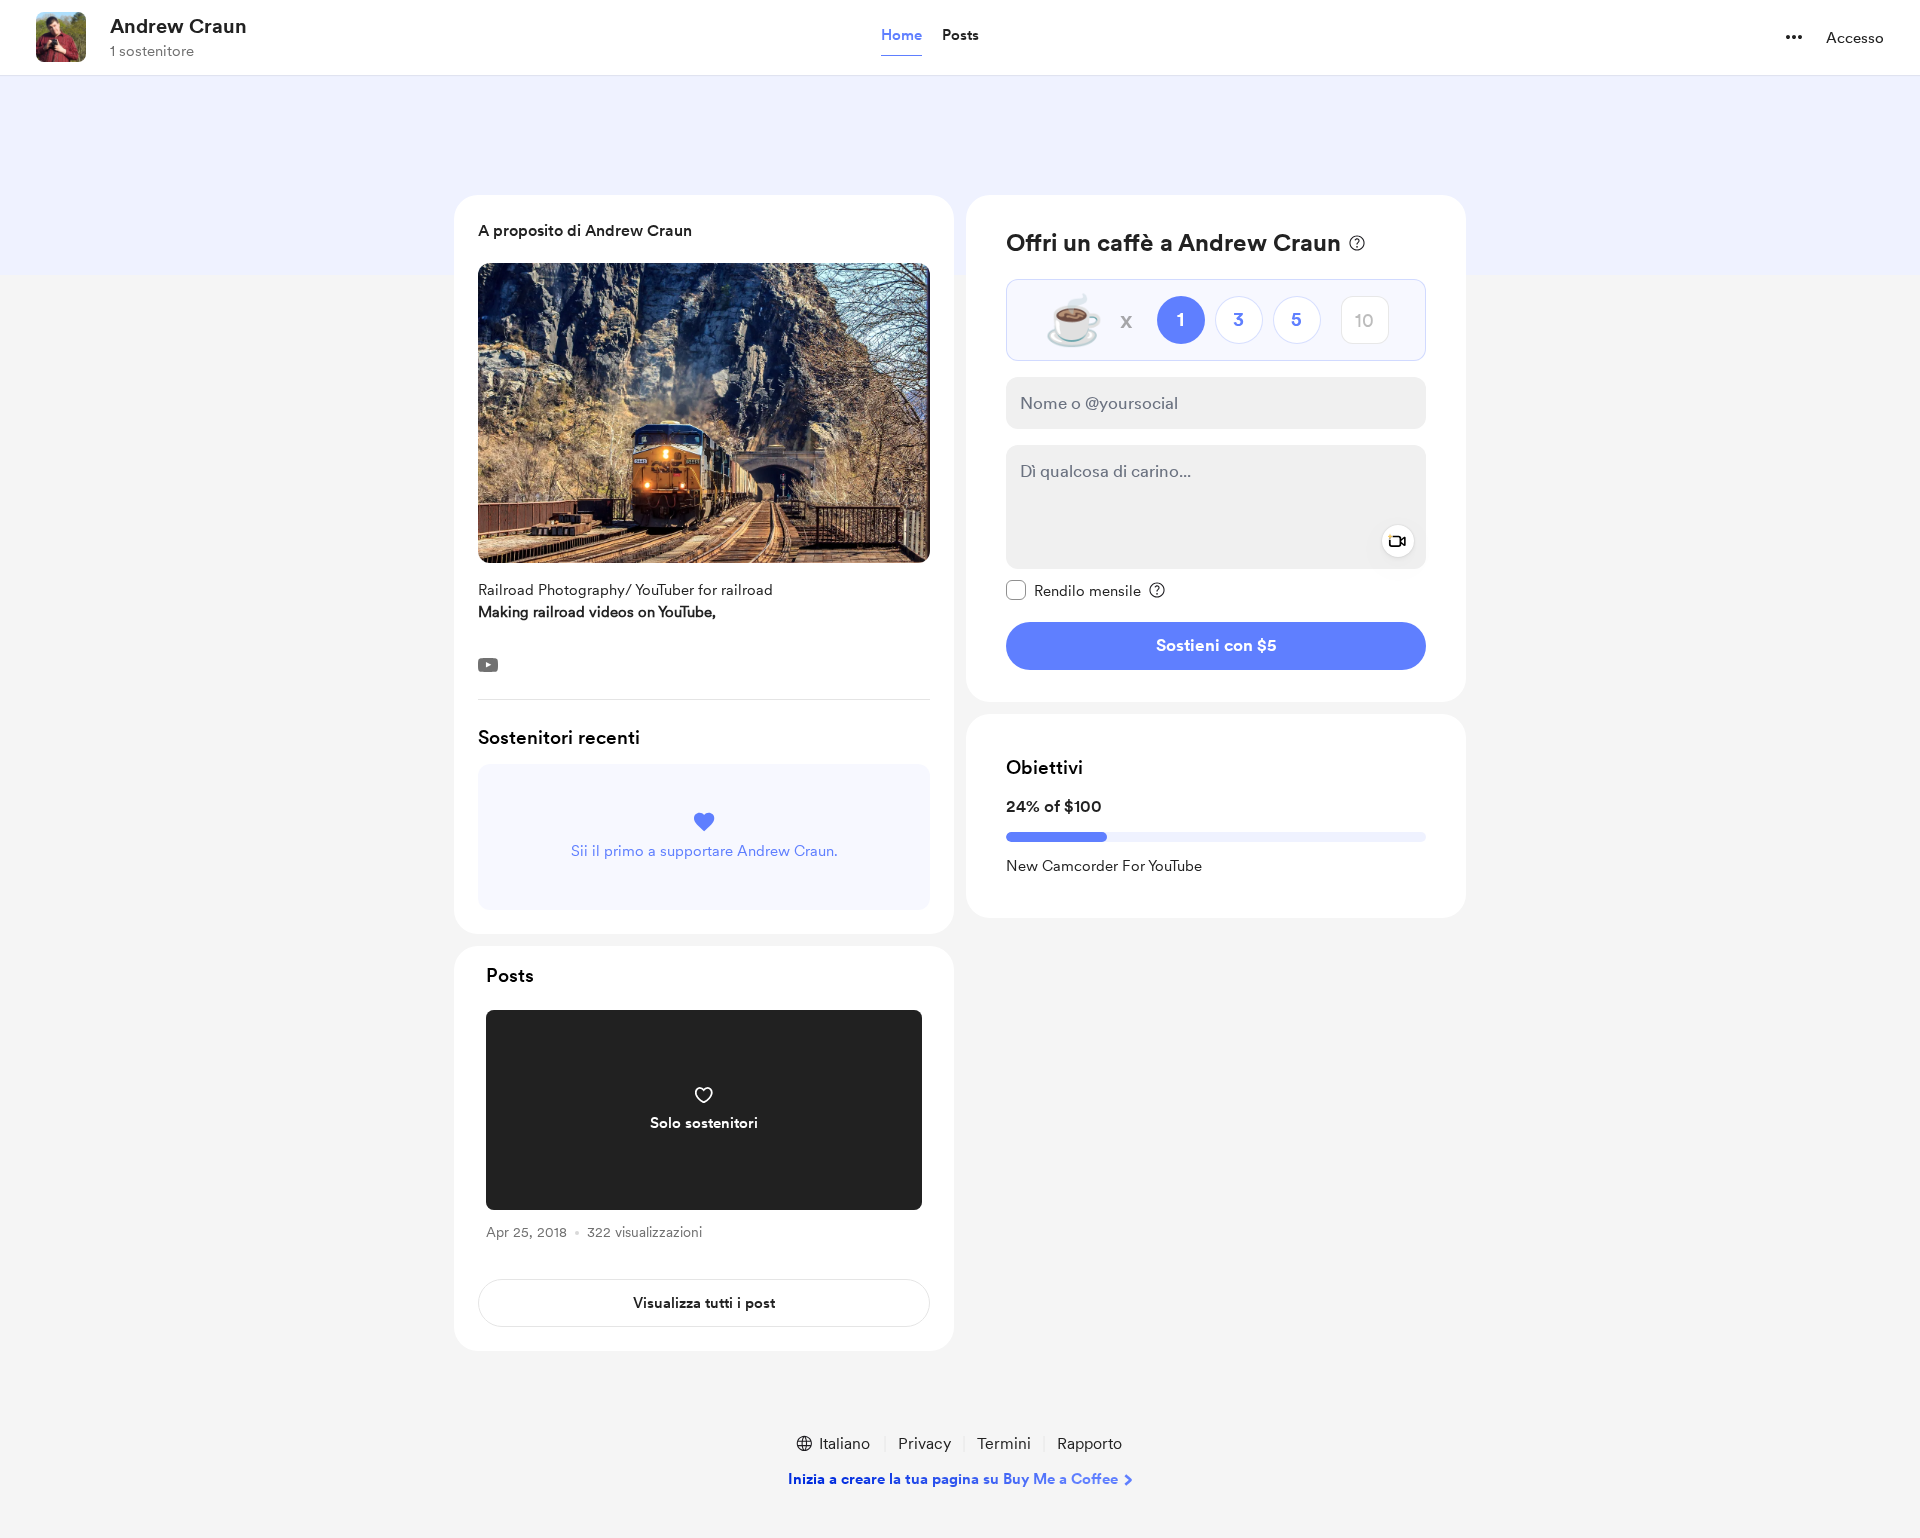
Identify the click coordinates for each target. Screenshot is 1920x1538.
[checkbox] (1073, 590)
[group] (704, 1128)
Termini (1004, 1443)
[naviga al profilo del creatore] (61, 37)
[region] (1216, 448)
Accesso (1855, 38)
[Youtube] (488, 665)
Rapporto (1089, 1443)
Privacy (924, 1443)
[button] (901, 36)
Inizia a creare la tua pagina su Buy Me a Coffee (953, 1479)
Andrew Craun (178, 26)
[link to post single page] (704, 1128)
